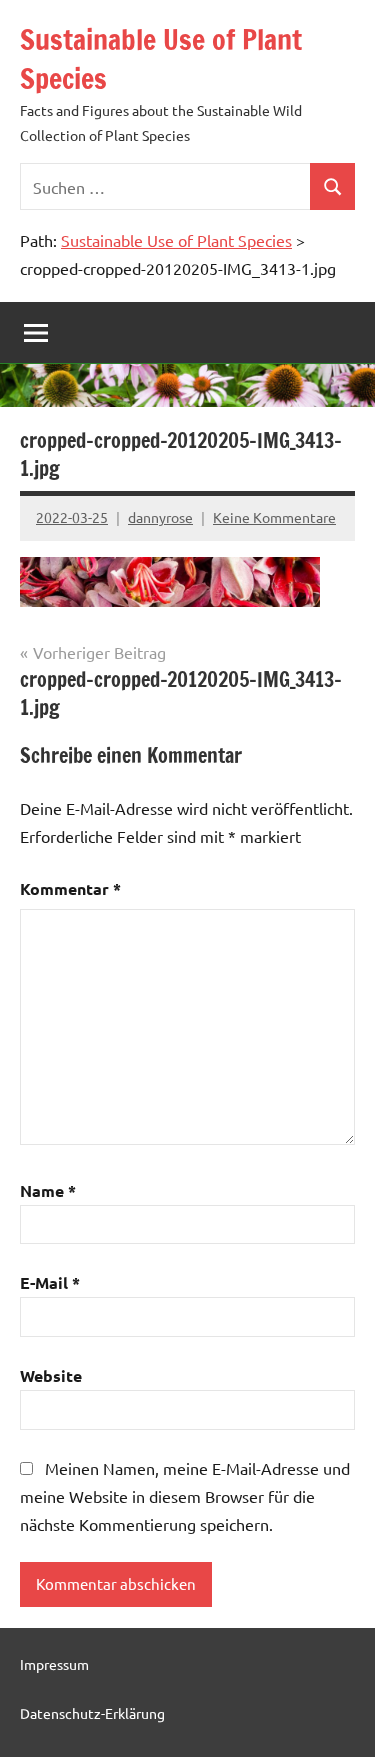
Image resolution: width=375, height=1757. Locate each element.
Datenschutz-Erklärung (92, 1713)
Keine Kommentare (274, 517)
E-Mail (50, 1282)
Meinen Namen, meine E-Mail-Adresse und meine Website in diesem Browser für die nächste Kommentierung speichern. (185, 1496)
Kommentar (70, 888)
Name (48, 1190)
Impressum (54, 1664)
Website (51, 1375)
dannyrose (160, 517)
